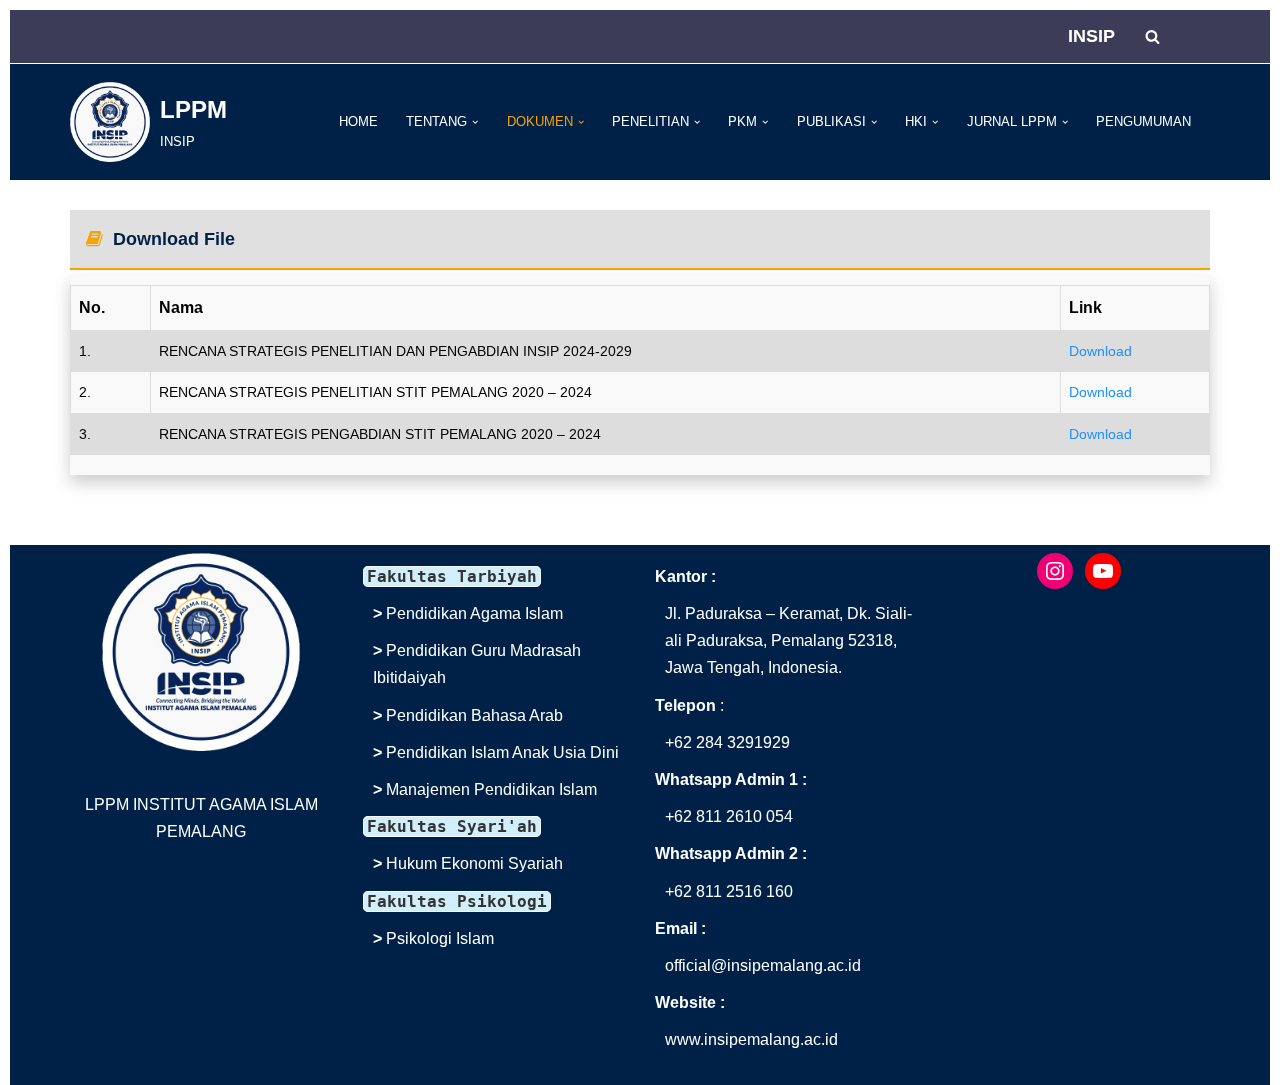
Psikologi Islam (440, 938)
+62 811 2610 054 (729, 816)
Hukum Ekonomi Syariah (474, 863)
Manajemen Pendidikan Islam (491, 789)
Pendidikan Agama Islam (474, 613)
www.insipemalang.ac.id (751, 1039)
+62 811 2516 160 (729, 891)
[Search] (1152, 36)
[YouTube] (1103, 571)
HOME (358, 121)
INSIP (1091, 36)
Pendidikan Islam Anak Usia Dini (502, 752)
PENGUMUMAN (1143, 121)
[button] (475, 122)
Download (1100, 351)
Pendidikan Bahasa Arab (474, 715)
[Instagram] (1055, 571)
